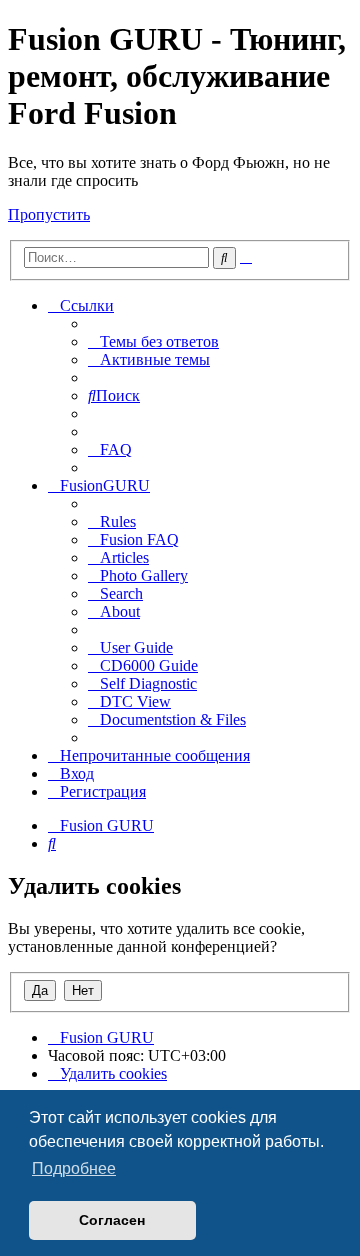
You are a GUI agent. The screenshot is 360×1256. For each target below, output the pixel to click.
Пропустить (49, 214)
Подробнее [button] (74, 1168)
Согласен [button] (112, 1220)
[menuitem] (153, 341)
